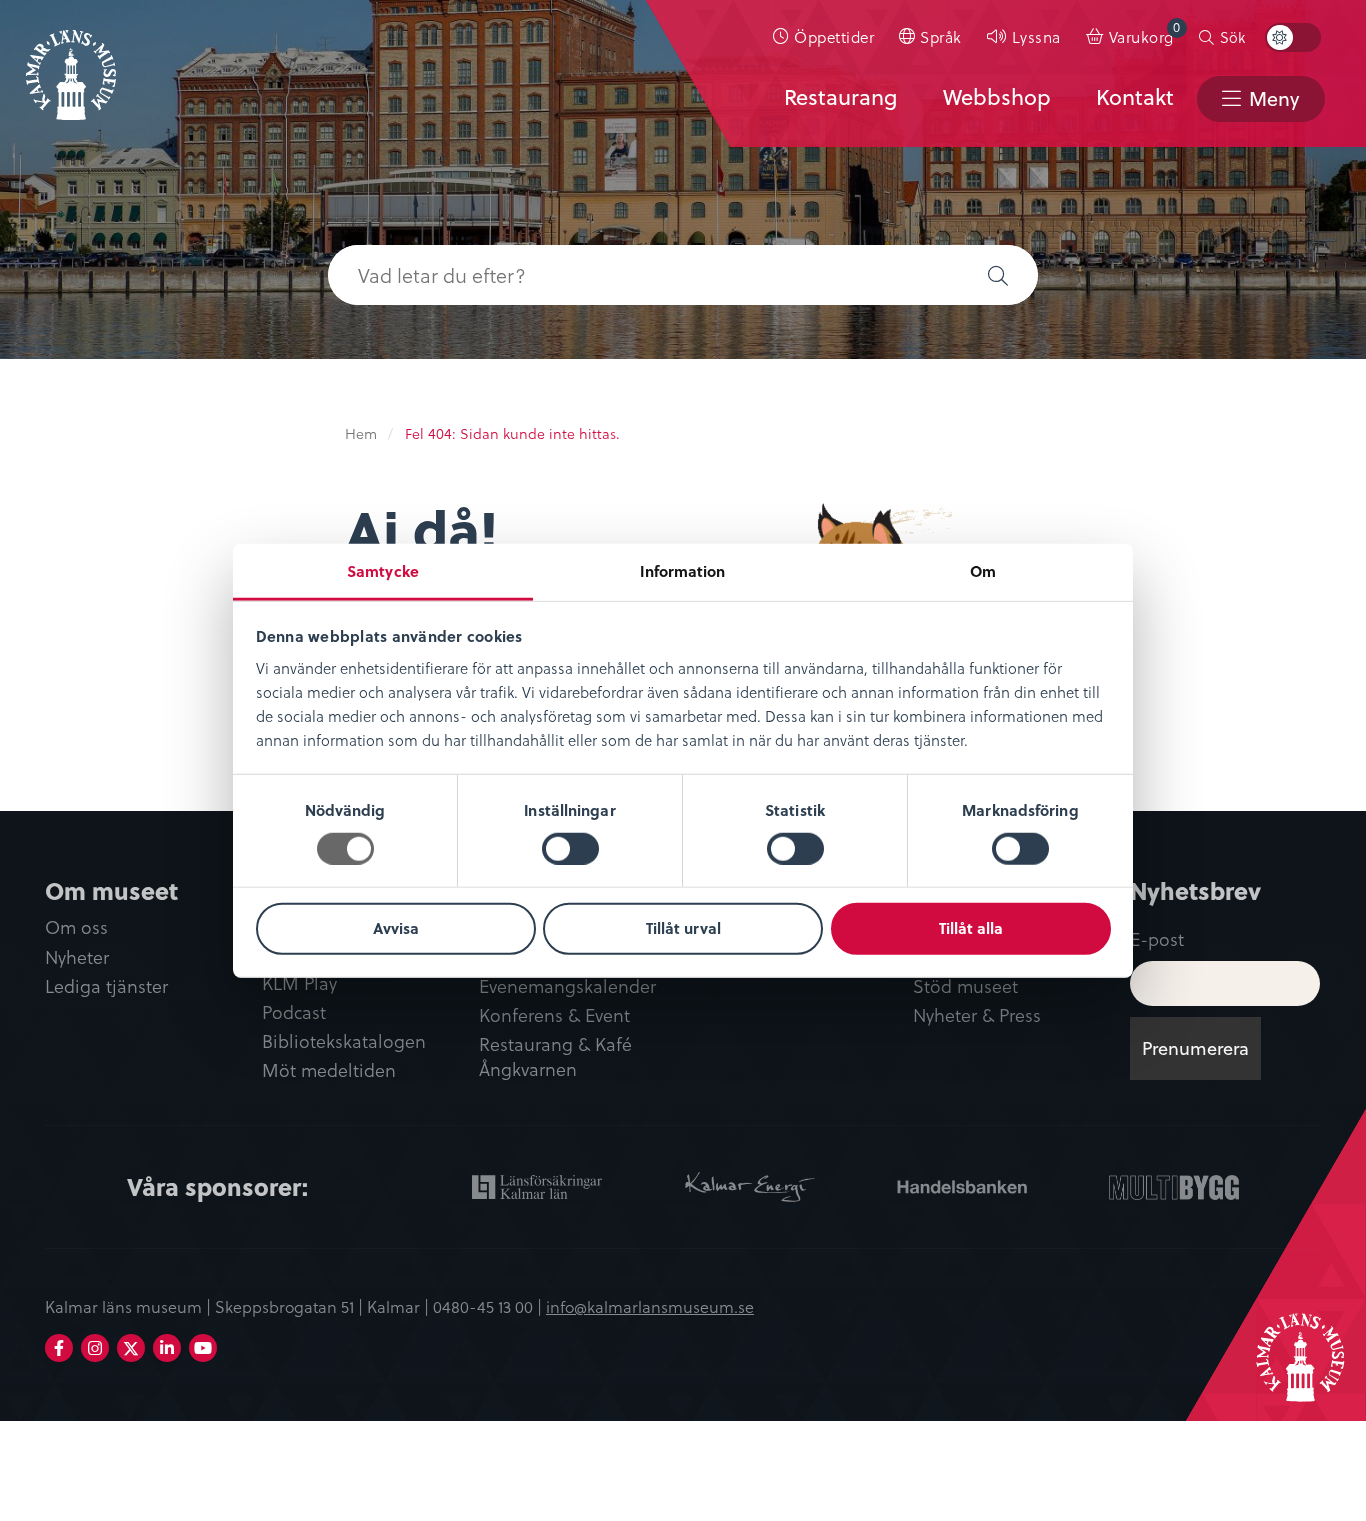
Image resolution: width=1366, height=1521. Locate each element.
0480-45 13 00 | (489, 1306)
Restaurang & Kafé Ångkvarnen (555, 1057)
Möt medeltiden (329, 1070)
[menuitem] (824, 37)
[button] (998, 275)
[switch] (570, 849)
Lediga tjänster (106, 986)
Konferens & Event (554, 1015)
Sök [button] (1232, 37)
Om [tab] (983, 570)
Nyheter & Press (977, 1015)
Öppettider (834, 36)
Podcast (294, 1012)
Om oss (76, 927)
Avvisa (396, 928)
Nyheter (77, 957)
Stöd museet (965, 986)
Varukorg (1145, 32)
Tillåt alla (971, 928)
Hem (361, 433)
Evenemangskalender (567, 986)
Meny (1274, 98)
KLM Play (299, 983)
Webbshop (997, 97)
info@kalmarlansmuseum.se (650, 1306)
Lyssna (1036, 36)
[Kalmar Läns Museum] (71, 63)
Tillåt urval (683, 928)
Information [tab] (682, 570)
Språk (941, 36)
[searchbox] (643, 275)
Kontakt (1135, 97)
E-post (1157, 938)
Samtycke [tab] (383, 570)
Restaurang (840, 97)
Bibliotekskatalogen (344, 1041)
